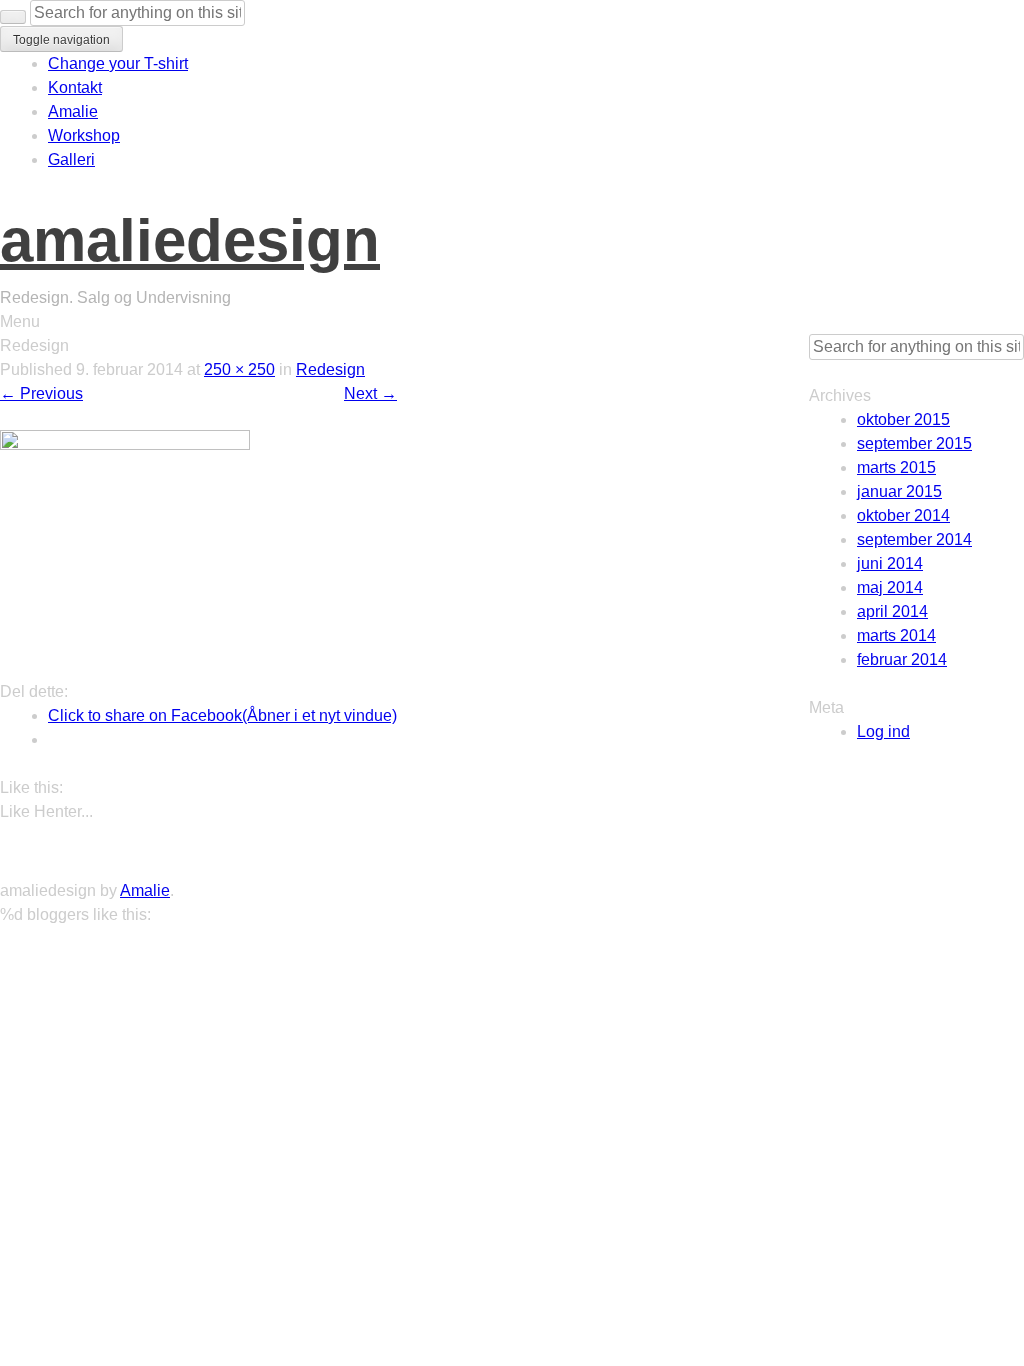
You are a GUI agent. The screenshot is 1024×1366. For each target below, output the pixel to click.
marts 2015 (896, 467)
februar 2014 (902, 659)
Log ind (883, 731)
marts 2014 (896, 635)
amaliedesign (190, 240)
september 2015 (914, 443)
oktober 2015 (903, 419)
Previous (41, 393)
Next (370, 393)
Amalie (73, 111)
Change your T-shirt (118, 63)
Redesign (330, 369)
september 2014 (914, 539)
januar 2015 (899, 491)
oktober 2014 (903, 515)
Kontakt (75, 87)
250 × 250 (239, 369)
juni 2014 (890, 563)
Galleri (71, 159)
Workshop (84, 135)
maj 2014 (890, 587)
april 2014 (892, 611)
